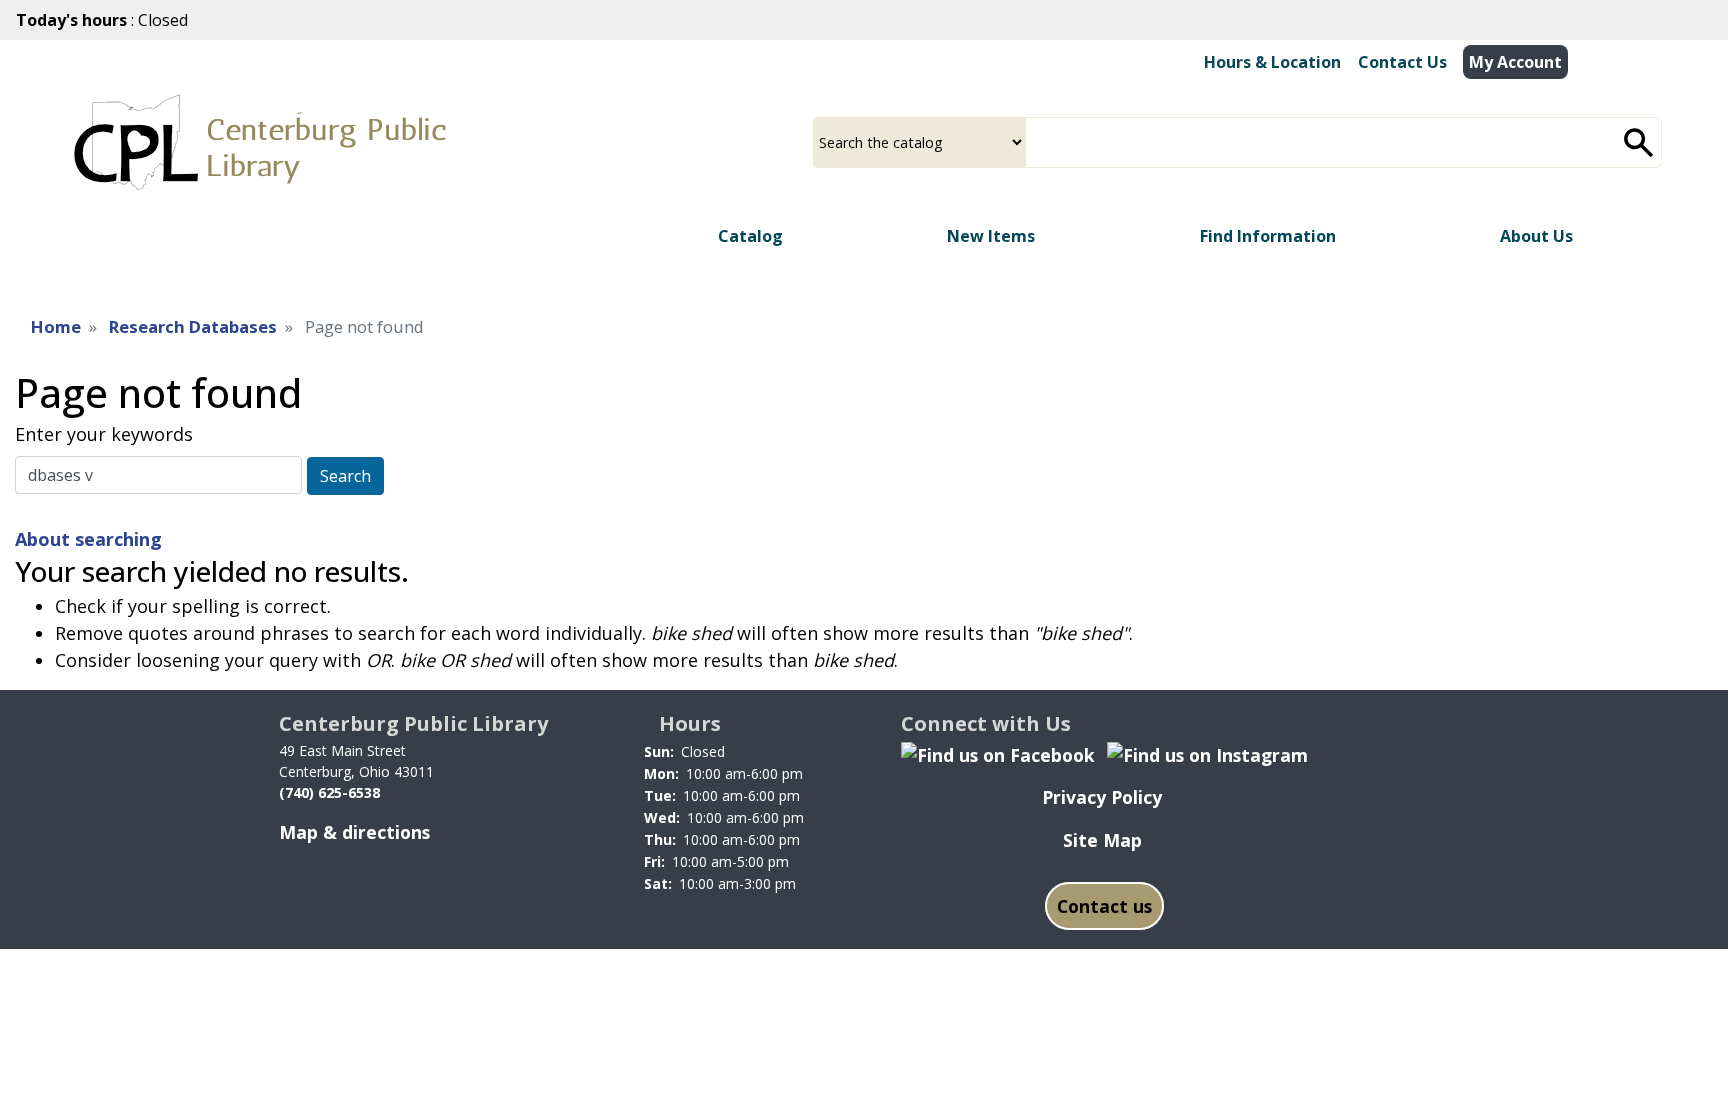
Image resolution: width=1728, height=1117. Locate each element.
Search (345, 476)
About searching (88, 539)
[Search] (1639, 142)
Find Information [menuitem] (1268, 236)
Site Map (1102, 840)
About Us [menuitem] (1536, 236)
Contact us (1104, 906)
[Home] (260, 142)
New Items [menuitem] (991, 236)
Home (56, 326)
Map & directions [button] (354, 832)
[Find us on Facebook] (998, 753)
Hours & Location (1272, 62)
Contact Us (1402, 62)
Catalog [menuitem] (750, 236)
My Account (1515, 62)
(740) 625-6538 (329, 792)
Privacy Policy (1102, 797)
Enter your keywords (104, 434)
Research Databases (193, 326)
